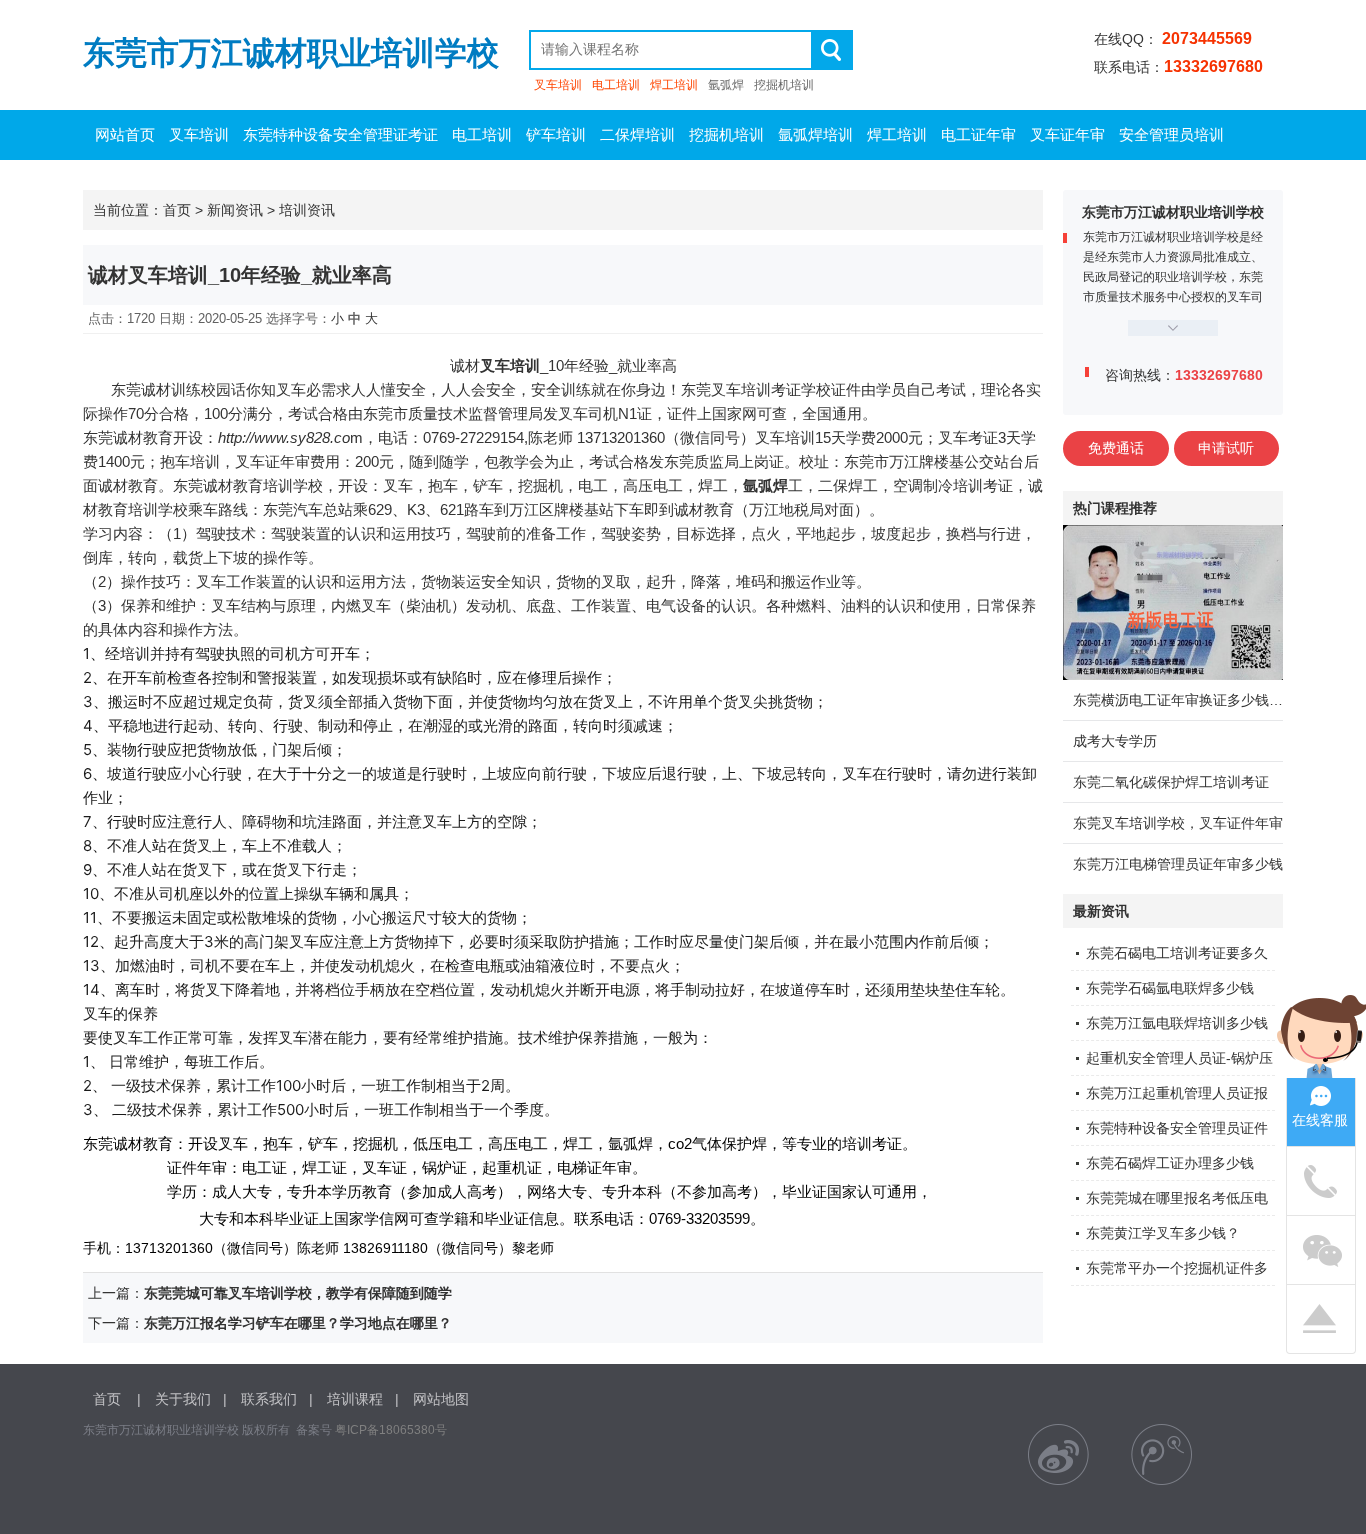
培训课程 (355, 1399)
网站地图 (441, 1399)
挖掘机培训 (784, 85)
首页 (177, 210)
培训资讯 (307, 210)
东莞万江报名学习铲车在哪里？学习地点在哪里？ (298, 1323)
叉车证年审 (1067, 134)
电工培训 (616, 85)
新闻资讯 (235, 210)
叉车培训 (558, 85)
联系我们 (269, 1399)
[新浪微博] (1058, 1454)
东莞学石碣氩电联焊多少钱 (1170, 988)
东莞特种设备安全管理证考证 (340, 134)
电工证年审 (978, 134)
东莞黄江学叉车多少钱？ (1163, 1233)
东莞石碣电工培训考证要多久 (1177, 953)
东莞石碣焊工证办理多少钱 (1170, 1163)
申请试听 (1226, 448)
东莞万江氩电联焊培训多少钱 (1177, 1023)
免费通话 (1116, 448)
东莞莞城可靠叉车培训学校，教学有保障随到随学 (298, 1293)
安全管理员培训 (1171, 134)
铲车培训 (556, 134)
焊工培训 (674, 85)
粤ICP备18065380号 (391, 1430)
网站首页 (125, 134)
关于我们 (183, 1399)
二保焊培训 (637, 134)
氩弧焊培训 (815, 134)
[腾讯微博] (1161, 1454)
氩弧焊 (726, 85)
